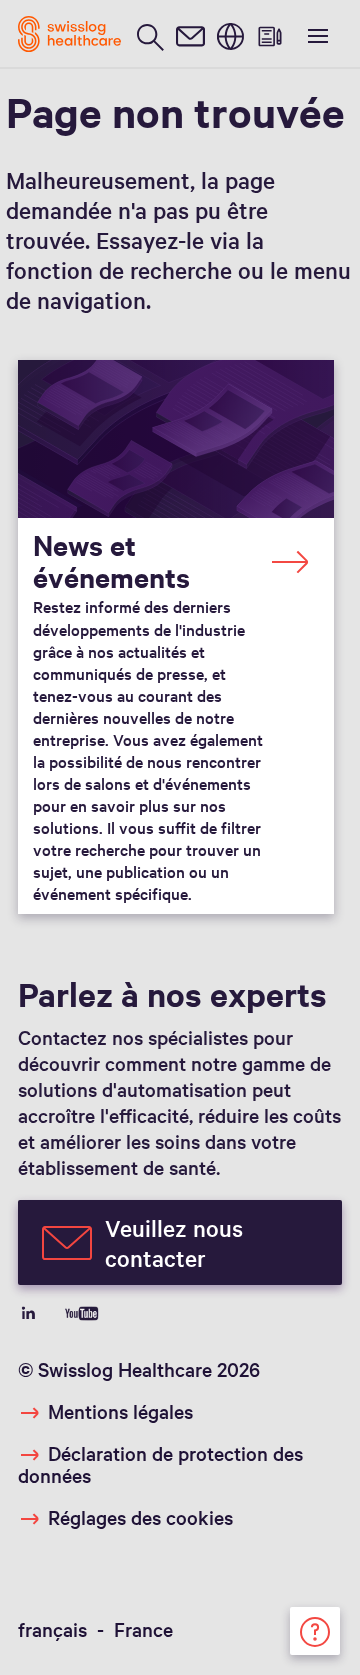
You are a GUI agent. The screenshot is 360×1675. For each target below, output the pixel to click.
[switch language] (230, 34)
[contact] (190, 34)
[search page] (150, 34)
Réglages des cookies (140, 1517)
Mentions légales (120, 1411)
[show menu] (316, 34)
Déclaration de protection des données (160, 1464)
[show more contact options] (315, 1628)
